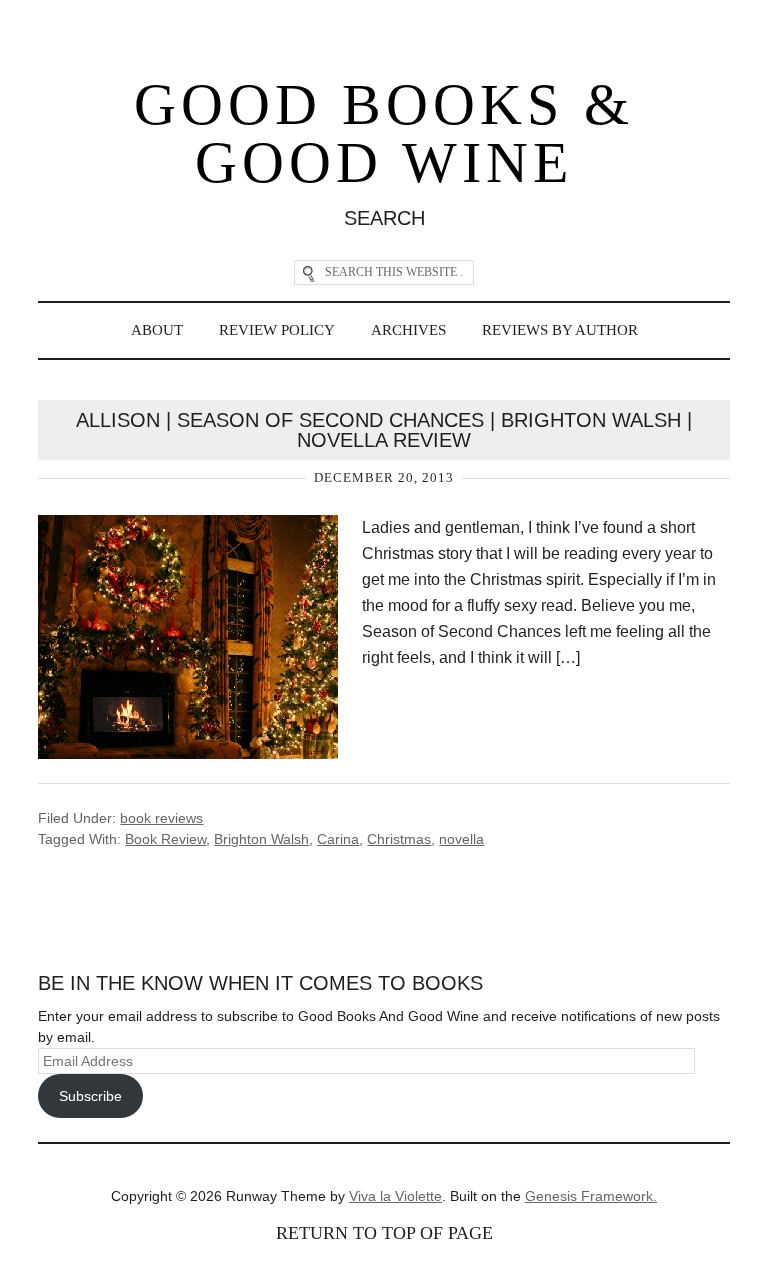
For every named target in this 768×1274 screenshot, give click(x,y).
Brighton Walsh (261, 839)
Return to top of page (384, 1233)
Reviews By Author (560, 330)
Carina (338, 839)
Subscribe (90, 1096)
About (157, 330)
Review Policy (277, 330)
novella (461, 839)
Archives (408, 330)
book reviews (161, 818)
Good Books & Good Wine (384, 133)
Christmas (399, 839)
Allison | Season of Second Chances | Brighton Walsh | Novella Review (384, 430)
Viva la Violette (395, 1196)
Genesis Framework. (591, 1196)
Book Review (165, 839)
